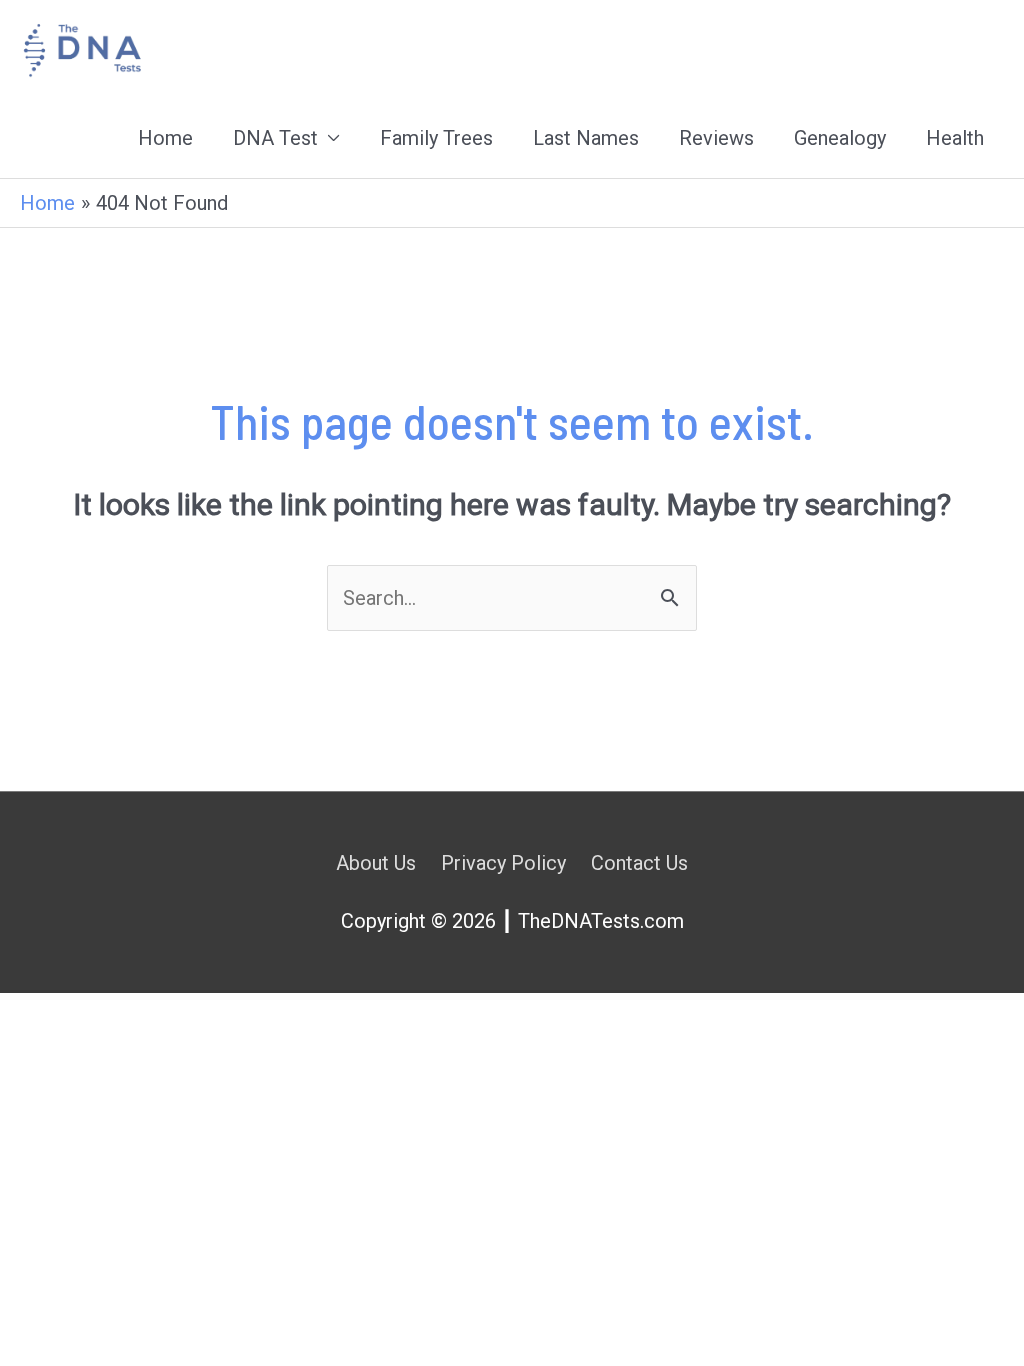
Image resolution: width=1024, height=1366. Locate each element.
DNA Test (275, 138)
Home (165, 138)
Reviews (716, 138)
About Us (376, 863)
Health (955, 138)
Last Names (586, 138)
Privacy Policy (503, 863)
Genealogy (840, 138)
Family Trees (436, 138)
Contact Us (639, 863)
